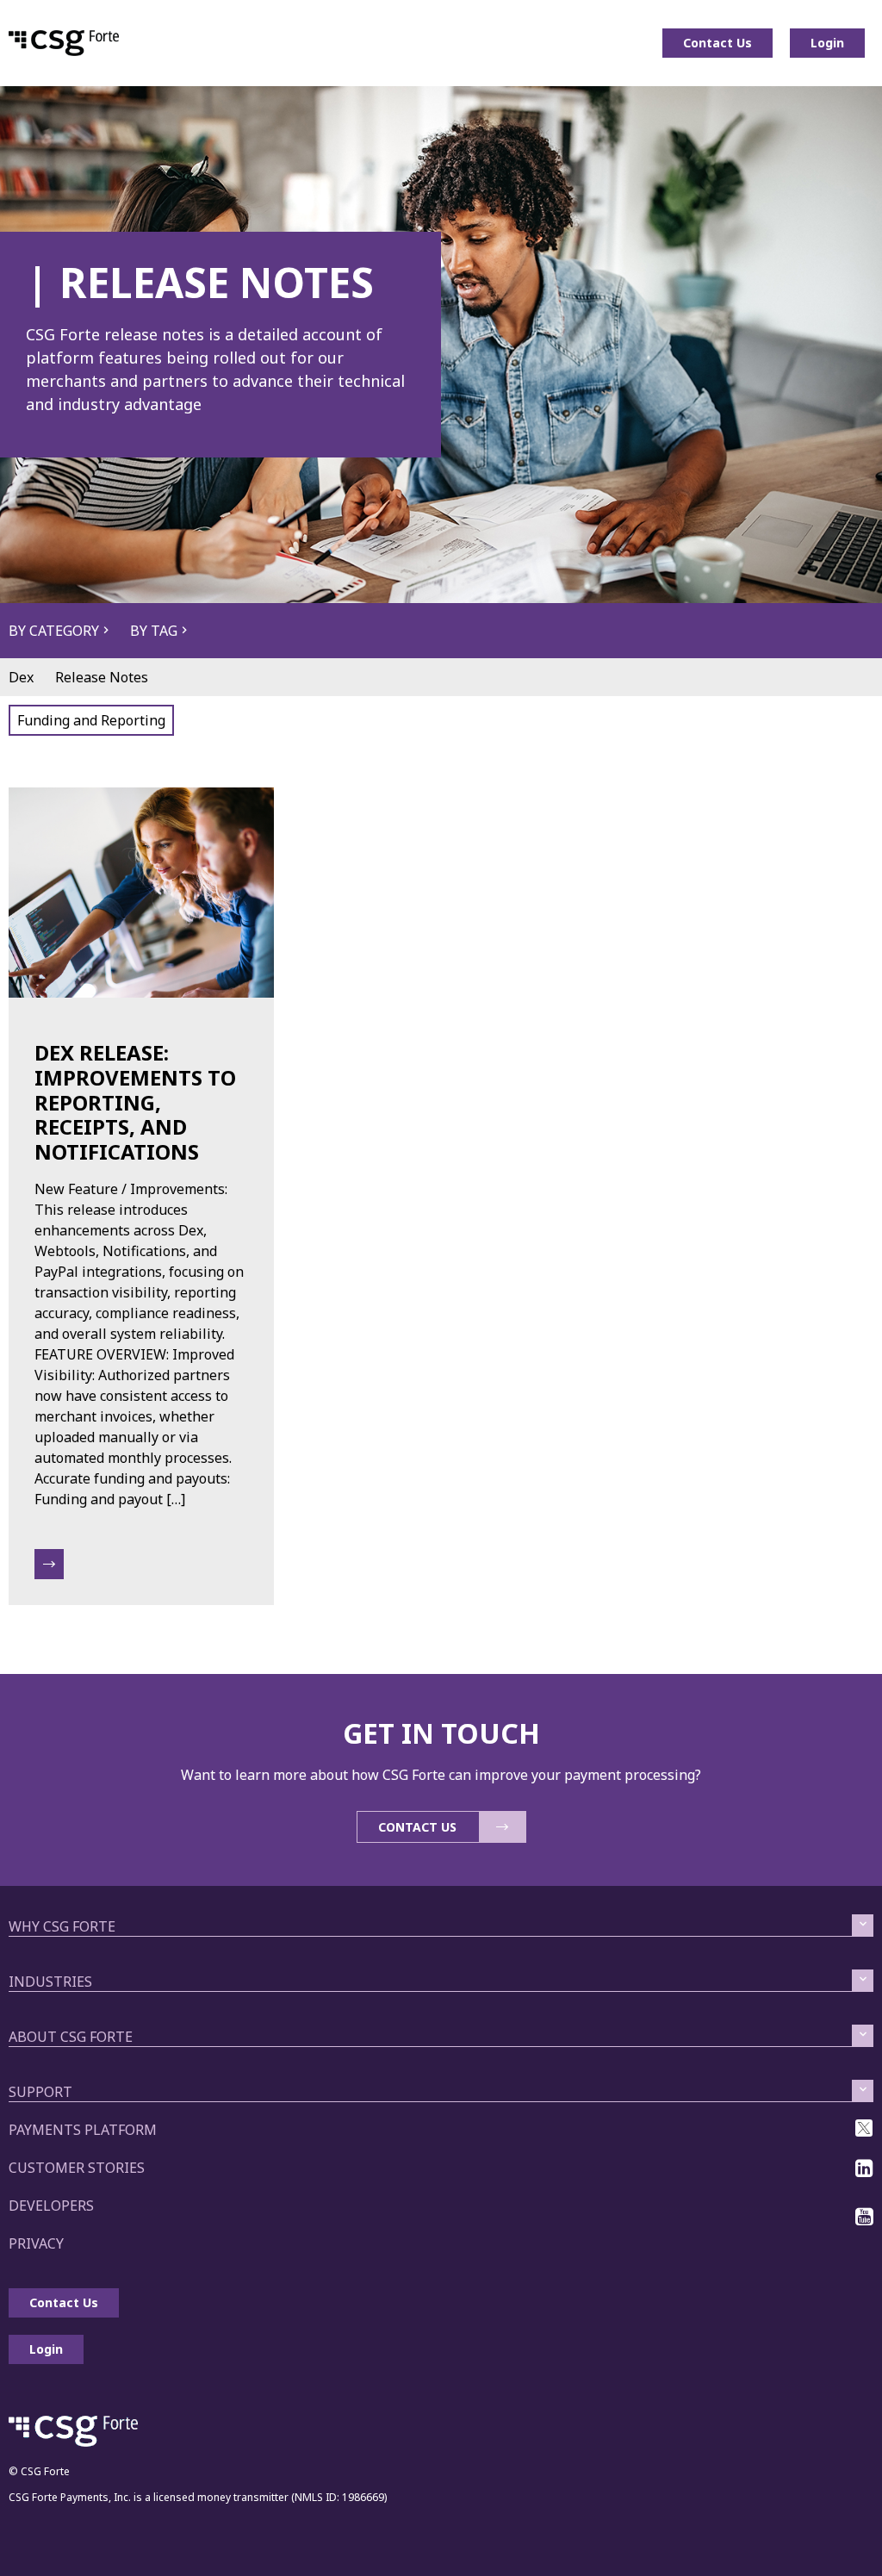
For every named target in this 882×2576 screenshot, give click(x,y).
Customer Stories (77, 2168)
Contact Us (717, 43)
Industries (50, 1982)
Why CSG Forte (62, 1926)
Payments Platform (83, 2130)
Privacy (36, 2243)
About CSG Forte (71, 2037)
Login (827, 43)
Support (40, 2092)
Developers (51, 2206)
